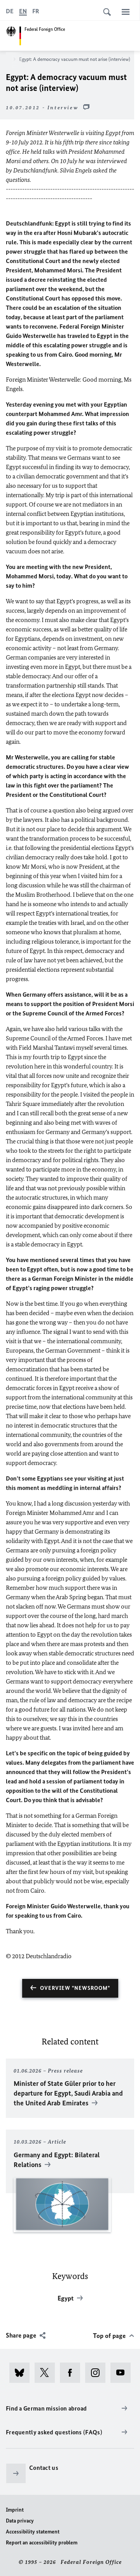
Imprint (15, 2510)
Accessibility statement (33, 2532)
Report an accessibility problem (42, 2543)
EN (23, 11)
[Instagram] (98, 2373)
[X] (47, 2373)
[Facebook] (73, 2373)
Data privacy (20, 2521)
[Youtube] (123, 2373)
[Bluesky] (22, 2373)
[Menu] (126, 12)
